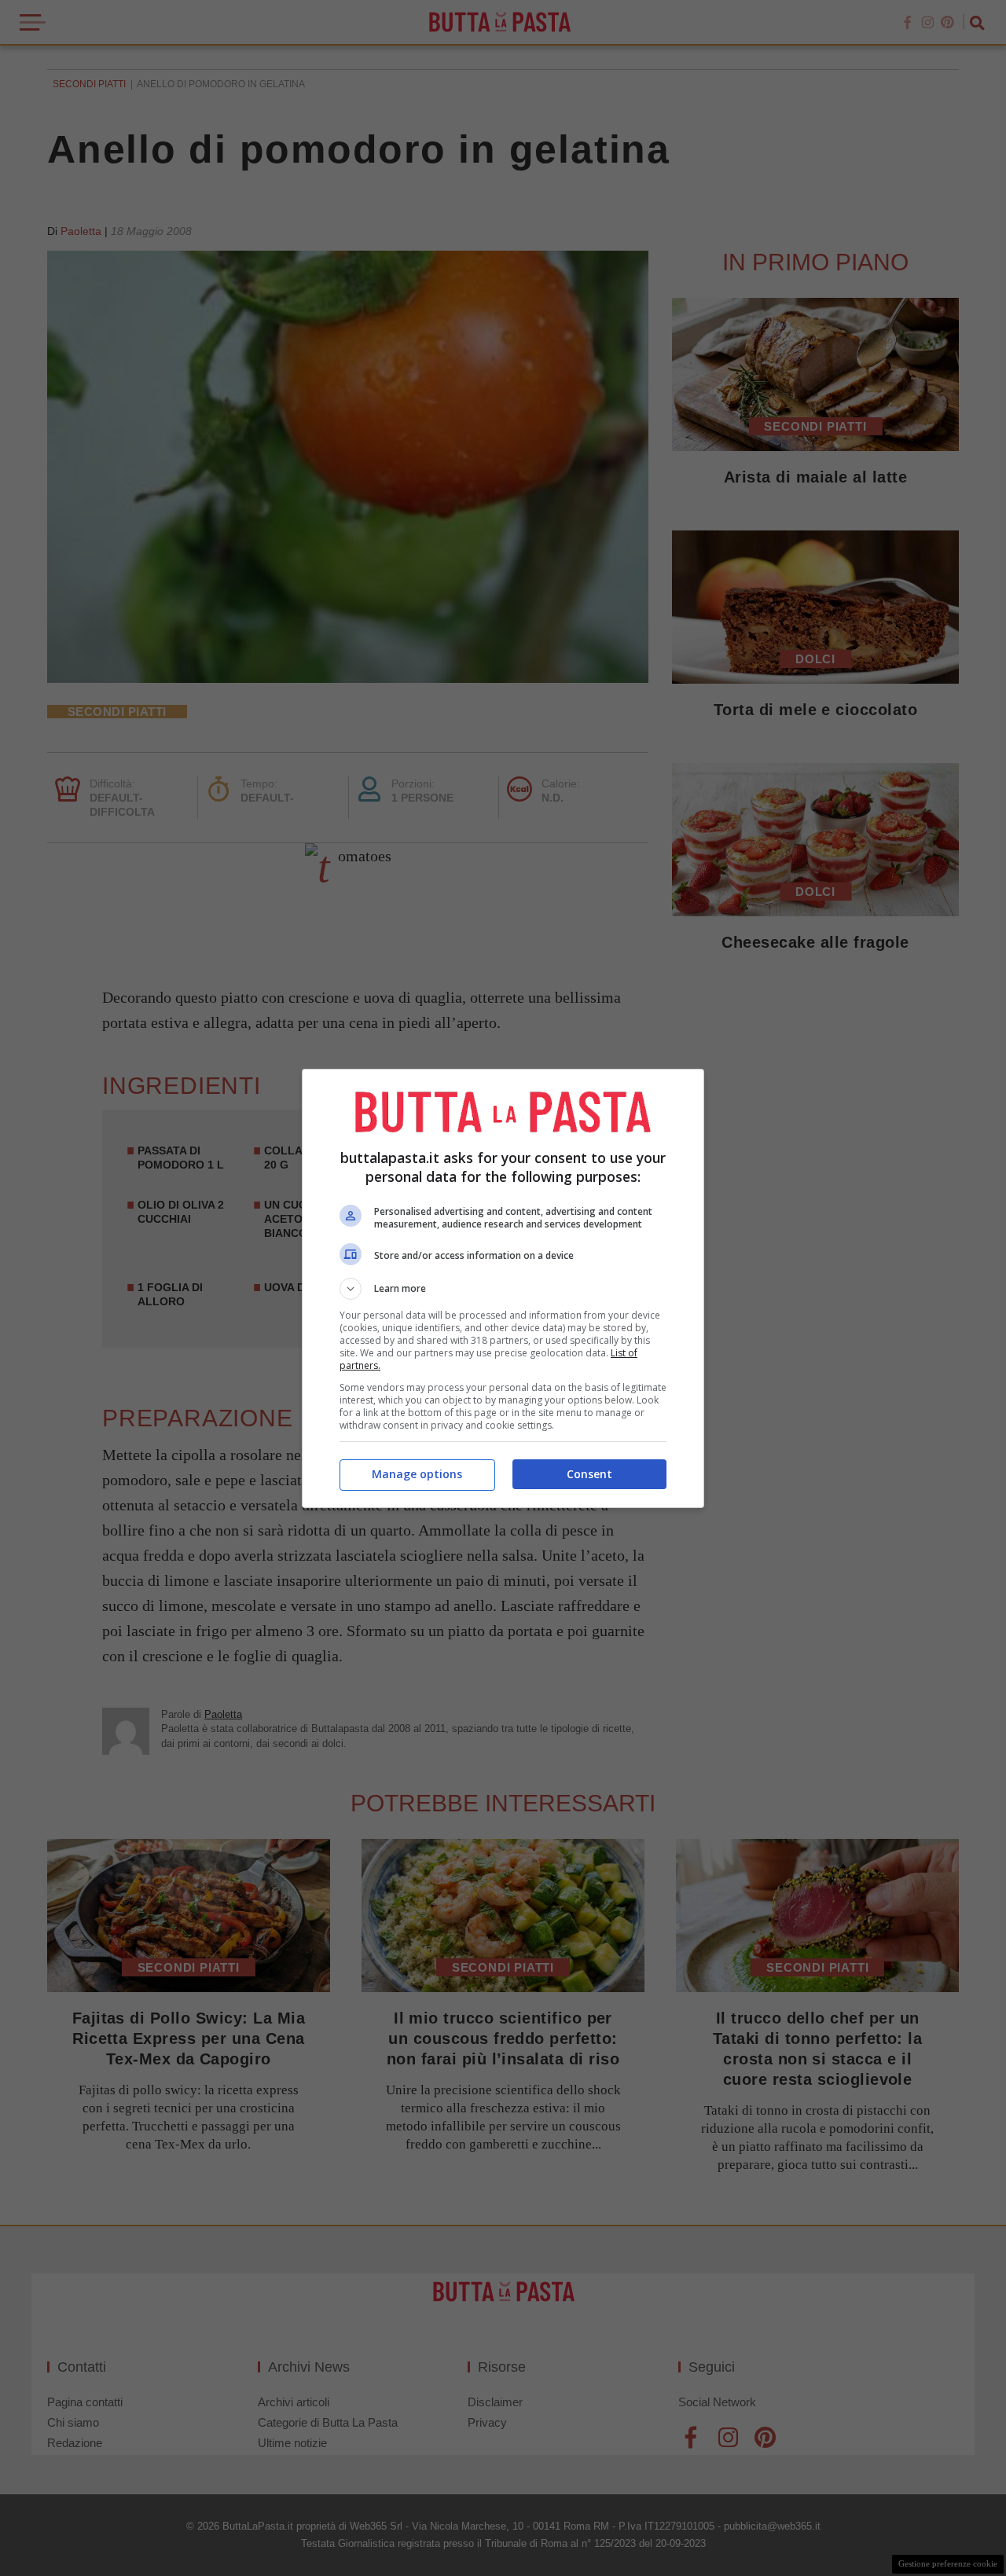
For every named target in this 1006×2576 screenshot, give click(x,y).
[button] (503, 1289)
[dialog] (503, 1288)
